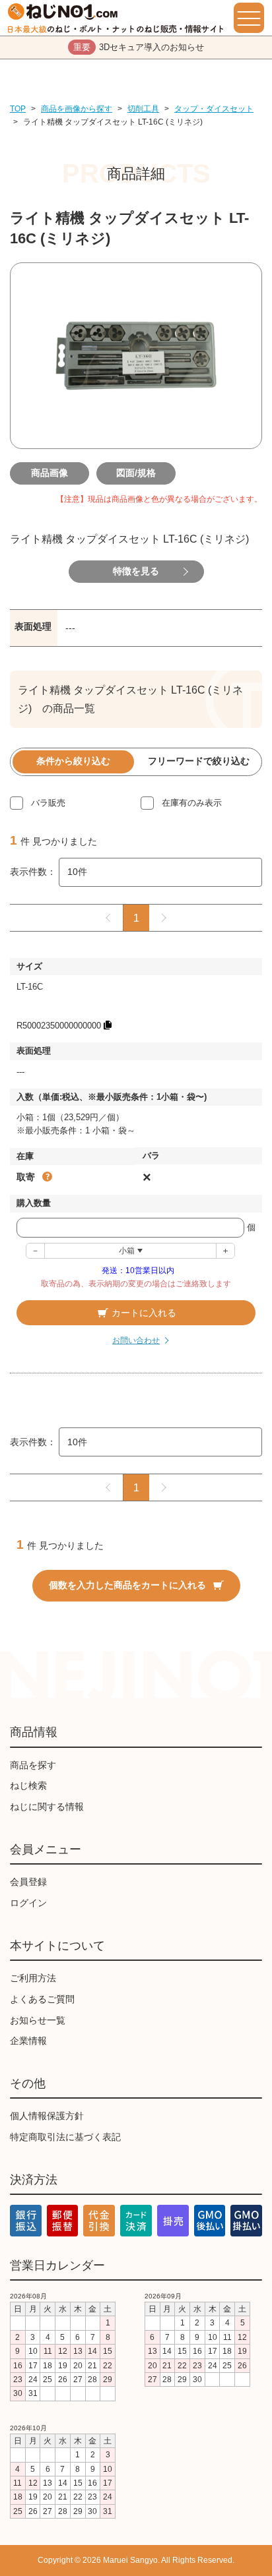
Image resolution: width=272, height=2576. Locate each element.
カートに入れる (144, 1313)
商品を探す (33, 1765)
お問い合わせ (136, 1340)
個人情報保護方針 (47, 2116)
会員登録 (28, 1882)
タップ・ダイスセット (214, 109)
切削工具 (143, 109)
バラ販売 (48, 803)
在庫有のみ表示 (192, 803)
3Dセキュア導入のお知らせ (139, 47)
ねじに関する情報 (47, 1807)
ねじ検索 (28, 1785)
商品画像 (50, 473)
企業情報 (28, 2041)
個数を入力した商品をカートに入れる (127, 1585)
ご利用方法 (33, 1978)
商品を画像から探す (77, 109)
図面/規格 (136, 473)
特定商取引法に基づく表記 (65, 2137)
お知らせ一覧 (38, 2020)
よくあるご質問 (42, 1999)
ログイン (28, 1903)
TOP (18, 109)
